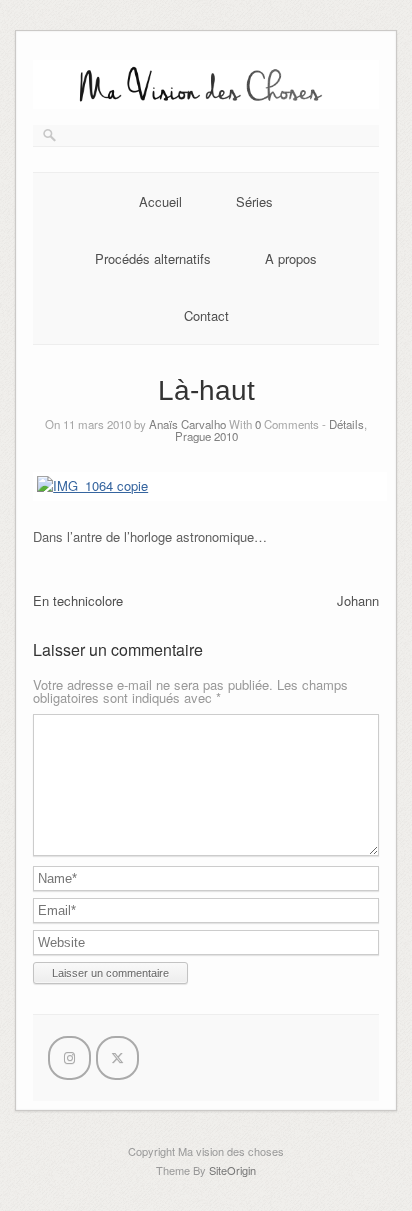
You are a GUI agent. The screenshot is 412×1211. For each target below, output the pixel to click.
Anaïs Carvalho (187, 424)
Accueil (160, 201)
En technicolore (78, 600)
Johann (358, 600)
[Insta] (69, 1058)
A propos (291, 258)
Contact (206, 315)
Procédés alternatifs (153, 258)
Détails (346, 424)
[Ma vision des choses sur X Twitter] (117, 1058)
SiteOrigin (232, 1170)
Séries (254, 201)
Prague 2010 (206, 436)
